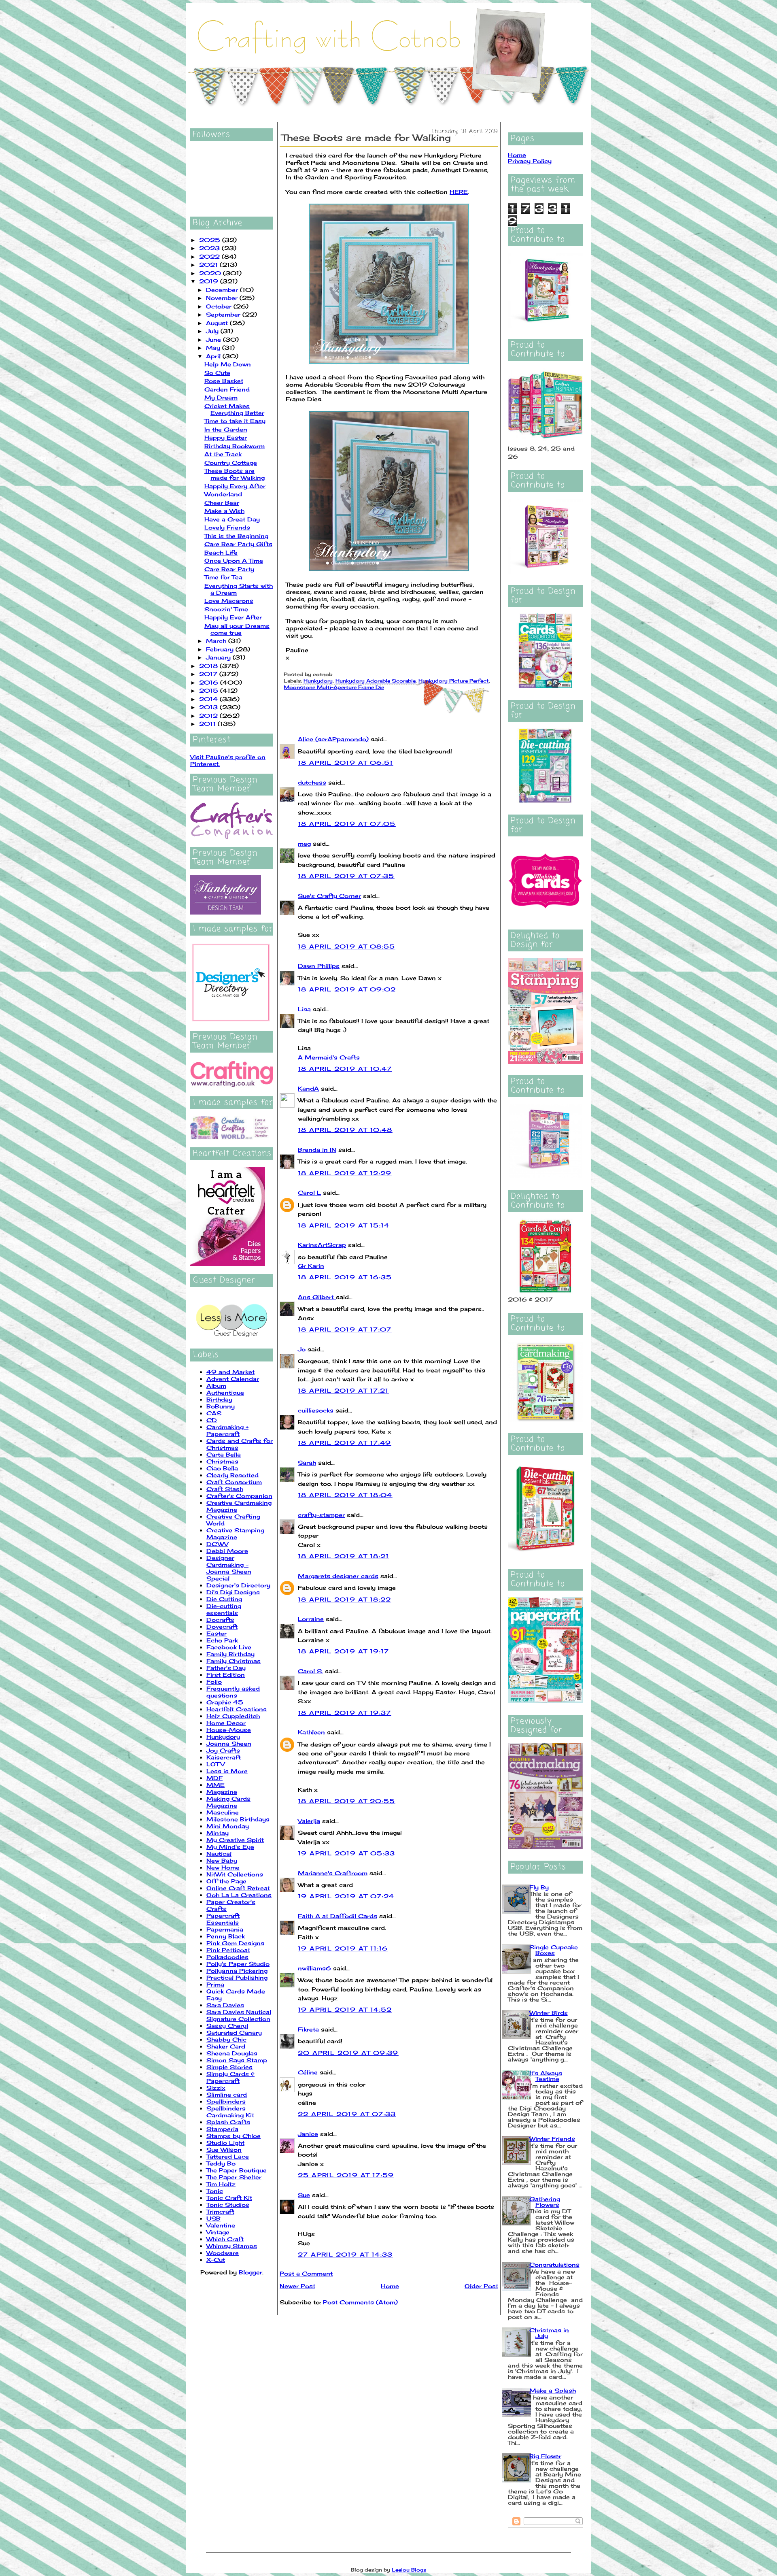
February (221, 649)
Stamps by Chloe (234, 2136)
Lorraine (311, 1619)
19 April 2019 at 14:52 (345, 2009)
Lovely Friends (227, 527)
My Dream (221, 397)
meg (304, 843)
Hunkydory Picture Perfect (454, 681)
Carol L (309, 1192)
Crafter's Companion (239, 1496)
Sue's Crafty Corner (329, 896)
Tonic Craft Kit (229, 2198)
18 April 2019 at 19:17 (344, 1651)
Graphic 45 (225, 1702)
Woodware (223, 2253)
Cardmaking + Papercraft (227, 1430)
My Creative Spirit (235, 1840)
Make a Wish (224, 511)
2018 (209, 666)
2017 (209, 674)
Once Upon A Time (234, 561)
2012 (209, 716)
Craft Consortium (234, 1482)
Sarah (307, 1462)
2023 (210, 248)
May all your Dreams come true (237, 629)
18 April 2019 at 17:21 (343, 1390)
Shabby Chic (226, 2039)
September (224, 314)
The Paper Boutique (237, 2170)
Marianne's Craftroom (333, 1873)
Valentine (221, 2225)
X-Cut (216, 2260)
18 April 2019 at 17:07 (345, 1329)
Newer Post (297, 2286)
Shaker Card (226, 2046)
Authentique (225, 1392)
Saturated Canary (234, 2033)
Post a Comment (306, 2273)
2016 (210, 682)
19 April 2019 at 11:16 (343, 1948)
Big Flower (545, 2456)
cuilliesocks (316, 1410)
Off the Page (226, 1881)
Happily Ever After (233, 617)
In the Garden (226, 429)
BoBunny (221, 1406)
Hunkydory (223, 1737)
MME (215, 1785)
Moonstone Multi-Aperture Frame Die (334, 687)
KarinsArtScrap (322, 1245)
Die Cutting (224, 1599)
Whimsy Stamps (232, 2246)
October (220, 306)
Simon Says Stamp (237, 2060)
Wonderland (223, 494)
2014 (209, 699)
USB (213, 2218)
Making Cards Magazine (228, 1802)
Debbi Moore (227, 1551)
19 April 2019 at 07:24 (346, 1896)
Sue (304, 2195)
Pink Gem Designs (235, 1943)
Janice (308, 2134)
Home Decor (226, 1723)
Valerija (309, 1821)
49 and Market (230, 1372)
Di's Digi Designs (233, 1592)
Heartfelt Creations (237, 1709)
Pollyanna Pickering (237, 1971)
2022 (210, 256)
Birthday (219, 1399)
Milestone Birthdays (238, 1819)
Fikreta (308, 2029)
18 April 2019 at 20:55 (347, 1801)
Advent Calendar (233, 1379)
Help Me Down (228, 364)
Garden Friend (227, 389)
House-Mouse (229, 1730)
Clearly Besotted (232, 1475)
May (214, 348)
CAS (214, 1413)
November (223, 298)
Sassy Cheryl (227, 2026)
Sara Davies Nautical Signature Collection (239, 2015)
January (219, 657)
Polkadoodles (227, 1957)
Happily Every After (235, 486)
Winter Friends (552, 2139)
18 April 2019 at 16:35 (345, 1277)
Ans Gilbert (317, 1297)
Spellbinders (226, 2101)
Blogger (251, 2272)
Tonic (215, 2191)
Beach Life (221, 552)
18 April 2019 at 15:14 (344, 1225)
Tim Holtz (221, 2184)
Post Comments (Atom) (360, 2302)
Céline (308, 2072)
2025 (211, 240)
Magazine (222, 1792)
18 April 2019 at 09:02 (347, 989)
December (223, 290)
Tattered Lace (228, 2156)
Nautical (219, 1854)
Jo (302, 1349)
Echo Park (222, 1640)
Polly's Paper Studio (238, 1964)
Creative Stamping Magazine (235, 1534)
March (217, 641)
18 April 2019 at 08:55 (347, 946)
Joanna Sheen (229, 1743)
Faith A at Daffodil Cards (338, 1916)
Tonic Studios (228, 2205)
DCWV (217, 1544)
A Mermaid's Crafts (329, 1057)
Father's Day (226, 1668)
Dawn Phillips (319, 966)
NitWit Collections (235, 1874)
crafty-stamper (321, 1515)
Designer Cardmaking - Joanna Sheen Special (229, 1568)
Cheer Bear (222, 503)
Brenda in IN (317, 1150)
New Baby (222, 1860)
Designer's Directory (238, 1585)
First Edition (226, 1675)
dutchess (312, 782)
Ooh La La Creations (239, 1895)
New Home (223, 1867)
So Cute (217, 373)
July (213, 331)
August (218, 323)
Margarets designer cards (338, 1576)
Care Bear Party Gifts (238, 544)
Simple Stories (229, 2067)
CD (212, 1420)
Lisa (304, 1009)
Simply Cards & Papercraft (230, 2077)
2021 (209, 265)
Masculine (223, 1812)
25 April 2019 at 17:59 (346, 2175)
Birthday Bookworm (235, 446)
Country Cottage (231, 463)
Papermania (225, 1929)
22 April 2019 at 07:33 (347, 2114)
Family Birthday (230, 1654)
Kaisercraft (224, 1757)
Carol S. (310, 1671)
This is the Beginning (236, 536)
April (214, 356)
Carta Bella (224, 1454)
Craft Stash (225, 1489)
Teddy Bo (221, 2163)
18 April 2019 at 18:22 (345, 1599)
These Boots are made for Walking (235, 474)
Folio (214, 1682)
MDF (214, 1778)
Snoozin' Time (226, 609)
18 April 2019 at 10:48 (345, 1130)
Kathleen (311, 1732)
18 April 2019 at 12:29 (345, 1173)
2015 (210, 690)
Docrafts (220, 1620)
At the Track (223, 454)
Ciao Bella (222, 1468)
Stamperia (222, 2129)
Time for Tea (223, 577)
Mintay (218, 1833)
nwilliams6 (314, 1968)
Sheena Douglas (232, 2053)
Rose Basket (224, 381)
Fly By (539, 1887)
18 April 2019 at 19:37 (345, 1713)
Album (216, 1386)
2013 (209, 707)
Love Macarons (229, 601)
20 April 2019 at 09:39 (348, 2053)
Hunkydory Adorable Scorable (376, 681)
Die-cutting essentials (224, 1609)
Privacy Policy (530, 161)
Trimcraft (220, 2211)
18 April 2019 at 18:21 (344, 1556)
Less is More (227, 1771)
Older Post (481, 2286)
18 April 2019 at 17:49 (345, 1443)
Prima (215, 1984)
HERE (459, 192)
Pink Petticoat (228, 1950)
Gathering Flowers (545, 2202)
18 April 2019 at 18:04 (345, 1495)
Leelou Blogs (409, 2570)
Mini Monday (228, 1826)
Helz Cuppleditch (233, 1716)
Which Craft (225, 2239)
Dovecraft (222, 1626)
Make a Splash (553, 2390)
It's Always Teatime (546, 2076)
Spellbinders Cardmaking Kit (230, 2112)
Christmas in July (549, 2333)
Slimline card (227, 2094)
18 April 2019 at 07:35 (346, 876)
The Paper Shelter (234, 2177)
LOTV (215, 1764)
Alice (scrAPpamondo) (333, 739)
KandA (308, 1088)
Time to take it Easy (235, 421)
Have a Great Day (232, 519)
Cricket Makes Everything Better (234, 409)
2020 (211, 273)
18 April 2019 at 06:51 (346, 763)
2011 (208, 724)
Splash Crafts (228, 2122)
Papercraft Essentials (223, 1919)
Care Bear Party (229, 569)
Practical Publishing (237, 1977)
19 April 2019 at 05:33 (347, 1853)
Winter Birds (549, 2013)
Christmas (222, 1461)
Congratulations (554, 2264)
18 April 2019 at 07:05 (347, 824)
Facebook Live (229, 1647)
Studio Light (225, 2143)
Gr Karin (311, 1266)
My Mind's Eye (230, 1847)
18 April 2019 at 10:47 (345, 1069)
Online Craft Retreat (238, 1888)
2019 (210, 281)
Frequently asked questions (233, 1692)
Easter (217, 1633)
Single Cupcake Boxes (554, 1950)
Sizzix (216, 2088)
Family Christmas (234, 1661)
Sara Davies (225, 2005)
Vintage (218, 2232)
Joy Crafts (223, 1750)
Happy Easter (226, 437)
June (214, 339)
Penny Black (226, 1936)
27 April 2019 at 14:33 (345, 2254)
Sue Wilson (224, 2150)
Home (390, 2286)
